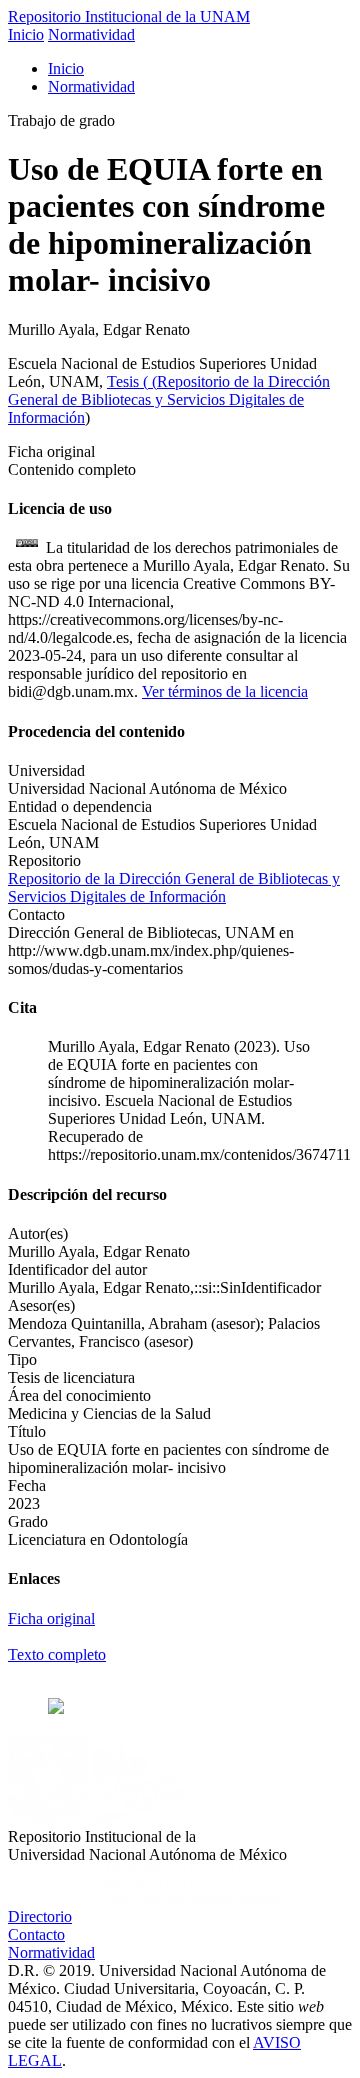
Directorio (40, 1916)
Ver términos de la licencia (225, 691)
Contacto (36, 1934)
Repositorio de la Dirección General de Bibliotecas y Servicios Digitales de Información (169, 399)
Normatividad (91, 34)
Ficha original (51, 1618)
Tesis (125, 381)
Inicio (26, 34)
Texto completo (57, 1654)
